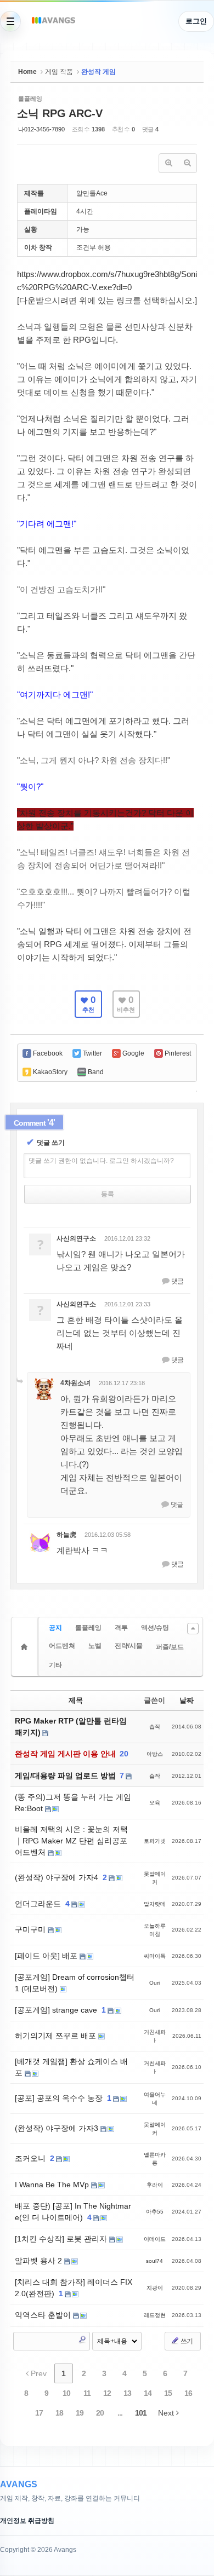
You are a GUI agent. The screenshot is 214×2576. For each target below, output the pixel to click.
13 (127, 2393)
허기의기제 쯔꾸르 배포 (57, 2036)
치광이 (155, 2288)
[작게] (187, 163)
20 (124, 1754)
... (120, 2413)
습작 (155, 1727)
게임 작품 (59, 72)
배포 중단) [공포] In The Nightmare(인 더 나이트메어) (73, 2212)
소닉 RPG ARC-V (60, 113)
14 (148, 2393)
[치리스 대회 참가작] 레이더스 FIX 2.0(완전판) (74, 2288)
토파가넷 (155, 1841)
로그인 (196, 21)
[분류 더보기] (193, 1629)
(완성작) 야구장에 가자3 (58, 2128)
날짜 (187, 1700)
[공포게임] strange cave (57, 2010)
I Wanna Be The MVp (53, 2185)
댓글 (177, 1281)
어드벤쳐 (62, 1646)
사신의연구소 (76, 1238)
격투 (121, 1628)
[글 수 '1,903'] (26, 1647)
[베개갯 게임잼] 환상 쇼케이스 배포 (71, 2067)
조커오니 (31, 2158)
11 (87, 2393)
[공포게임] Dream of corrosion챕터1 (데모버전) (75, 1983)
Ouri (154, 1983)
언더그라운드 (39, 1904)
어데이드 (155, 2239)
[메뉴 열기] (10, 21)
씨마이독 (155, 1956)
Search (82, 2339)
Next (167, 2413)
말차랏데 (155, 1904)
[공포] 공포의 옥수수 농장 (60, 2098)
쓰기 (186, 2341)
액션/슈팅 (155, 1628)
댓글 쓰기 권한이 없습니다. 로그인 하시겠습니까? (101, 1161)
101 (141, 2413)
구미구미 (31, 1929)
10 (66, 2393)
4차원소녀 (75, 1383)
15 (168, 2393)
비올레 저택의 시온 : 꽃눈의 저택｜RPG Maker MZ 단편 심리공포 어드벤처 (71, 1841)
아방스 (155, 1754)
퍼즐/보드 (170, 1647)
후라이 (155, 2185)
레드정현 (155, 2315)
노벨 (95, 1646)
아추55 (155, 2212)
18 (59, 2413)
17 (39, 2413)
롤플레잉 (88, 1628)
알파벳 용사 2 (40, 2261)
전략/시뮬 (129, 1646)
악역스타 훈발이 (44, 2315)
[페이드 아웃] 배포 (47, 1956)
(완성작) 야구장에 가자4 (58, 1877)
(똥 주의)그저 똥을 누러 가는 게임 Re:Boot (73, 1803)
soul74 (154, 2261)
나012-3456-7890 (41, 129)
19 (80, 2413)
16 (188, 2393)
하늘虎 (66, 1535)
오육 (155, 1803)
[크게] (168, 163)
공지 (55, 1628)
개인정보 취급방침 (27, 2521)
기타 (55, 1665)
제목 (76, 1700)
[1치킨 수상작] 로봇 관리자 (62, 2239)
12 (107, 2393)
